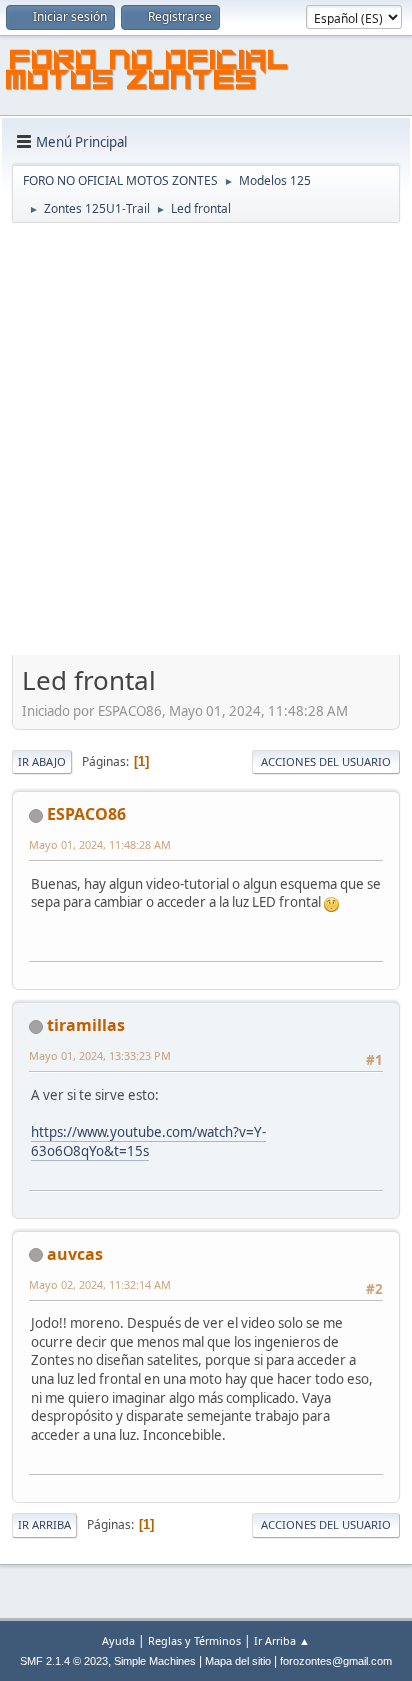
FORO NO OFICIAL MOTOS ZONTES (148, 73)
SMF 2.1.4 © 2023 (64, 1661)
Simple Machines (155, 1661)
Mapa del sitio (238, 1661)
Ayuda (118, 1640)
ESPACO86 (86, 814)
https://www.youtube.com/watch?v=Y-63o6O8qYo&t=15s (148, 1141)
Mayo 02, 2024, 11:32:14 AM (100, 1284)
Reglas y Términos (194, 1640)
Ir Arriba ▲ (282, 1640)
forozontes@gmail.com (336, 1661)
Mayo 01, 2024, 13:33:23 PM (100, 1055)
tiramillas (86, 1025)
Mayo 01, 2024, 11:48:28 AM (100, 844)
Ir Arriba (44, 1524)
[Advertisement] (206, 441)
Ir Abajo (42, 761)
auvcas (75, 1254)
